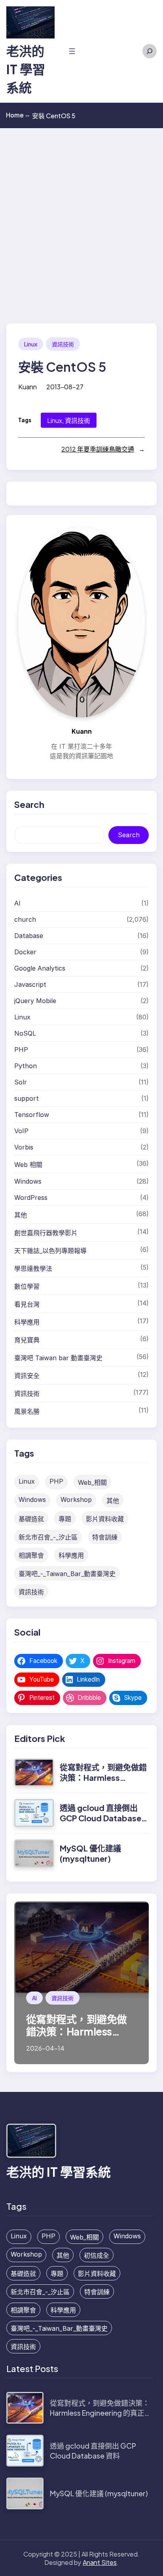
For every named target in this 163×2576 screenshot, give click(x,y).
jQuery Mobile (35, 1001)
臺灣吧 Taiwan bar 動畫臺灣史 (58, 1358)
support (27, 1098)
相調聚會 (31, 1555)
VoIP (21, 1131)
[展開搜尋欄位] (150, 51)
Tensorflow (32, 1115)
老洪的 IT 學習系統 (26, 69)
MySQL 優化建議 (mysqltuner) (90, 1853)
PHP (21, 1050)
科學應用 (27, 1322)
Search (129, 835)
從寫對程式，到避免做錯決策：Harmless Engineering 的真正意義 (103, 1777)
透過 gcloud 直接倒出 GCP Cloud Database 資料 (100, 1818)
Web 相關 (28, 1165)
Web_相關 (92, 1482)
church (25, 919)
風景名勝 (27, 1411)
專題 (65, 1519)
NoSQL (25, 1033)
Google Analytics (40, 968)
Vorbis (24, 1147)
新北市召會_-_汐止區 (48, 1537)
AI (17, 903)
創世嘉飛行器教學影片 (46, 1233)
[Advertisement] (81, 214)
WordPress (31, 1198)
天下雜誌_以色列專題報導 (50, 1251)
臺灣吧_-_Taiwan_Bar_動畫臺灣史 (67, 1574)
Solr (21, 1082)
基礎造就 (31, 1519)
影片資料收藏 (105, 1519)
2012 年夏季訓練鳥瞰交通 (98, 449)
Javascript (30, 984)
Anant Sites (100, 2562)
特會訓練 (105, 1537)
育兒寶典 (27, 1340)
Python (26, 1066)
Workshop (76, 1499)
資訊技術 (63, 344)
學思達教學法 (33, 1269)
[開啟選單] (72, 51)
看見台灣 (27, 1304)
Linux (31, 344)
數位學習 (27, 1286)
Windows (28, 1181)
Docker (25, 952)
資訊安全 (27, 1376)
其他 (21, 1215)
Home (18, 115)
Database (29, 936)
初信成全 (97, 2255)
